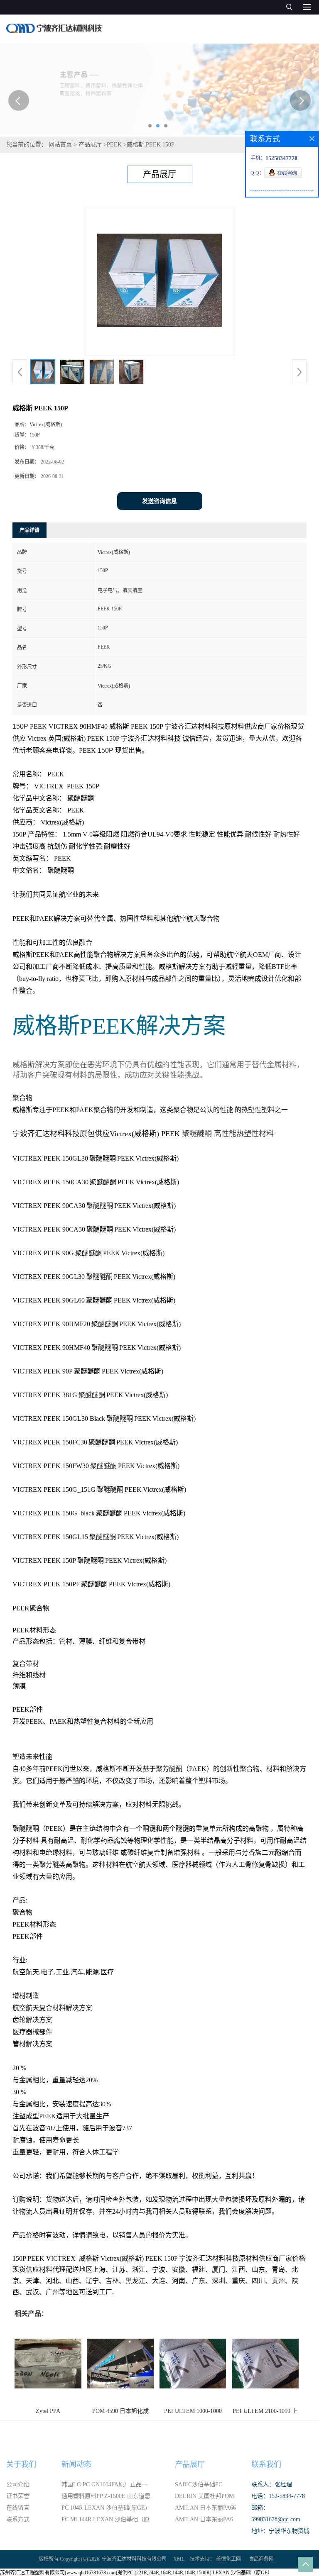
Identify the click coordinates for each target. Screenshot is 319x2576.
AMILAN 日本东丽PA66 (205, 2508)
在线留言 (18, 2508)
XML (179, 2559)
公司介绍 (18, 2485)
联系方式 (18, 2519)
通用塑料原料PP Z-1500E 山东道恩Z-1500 (106, 2498)
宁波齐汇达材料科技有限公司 (134, 2559)
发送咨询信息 (159, 501)
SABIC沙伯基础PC (199, 2485)
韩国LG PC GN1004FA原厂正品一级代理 (104, 2486)
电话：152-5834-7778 (278, 2496)
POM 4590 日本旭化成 (120, 2411)
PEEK (114, 145)
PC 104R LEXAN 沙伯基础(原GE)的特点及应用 (104, 2509)
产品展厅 (90, 145)
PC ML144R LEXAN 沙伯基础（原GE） (106, 2521)
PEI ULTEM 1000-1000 (193, 2411)
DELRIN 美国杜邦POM (204, 2496)
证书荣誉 (18, 2496)
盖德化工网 (228, 2559)
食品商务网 (261, 2559)
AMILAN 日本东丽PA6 (204, 2519)
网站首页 (60, 145)
